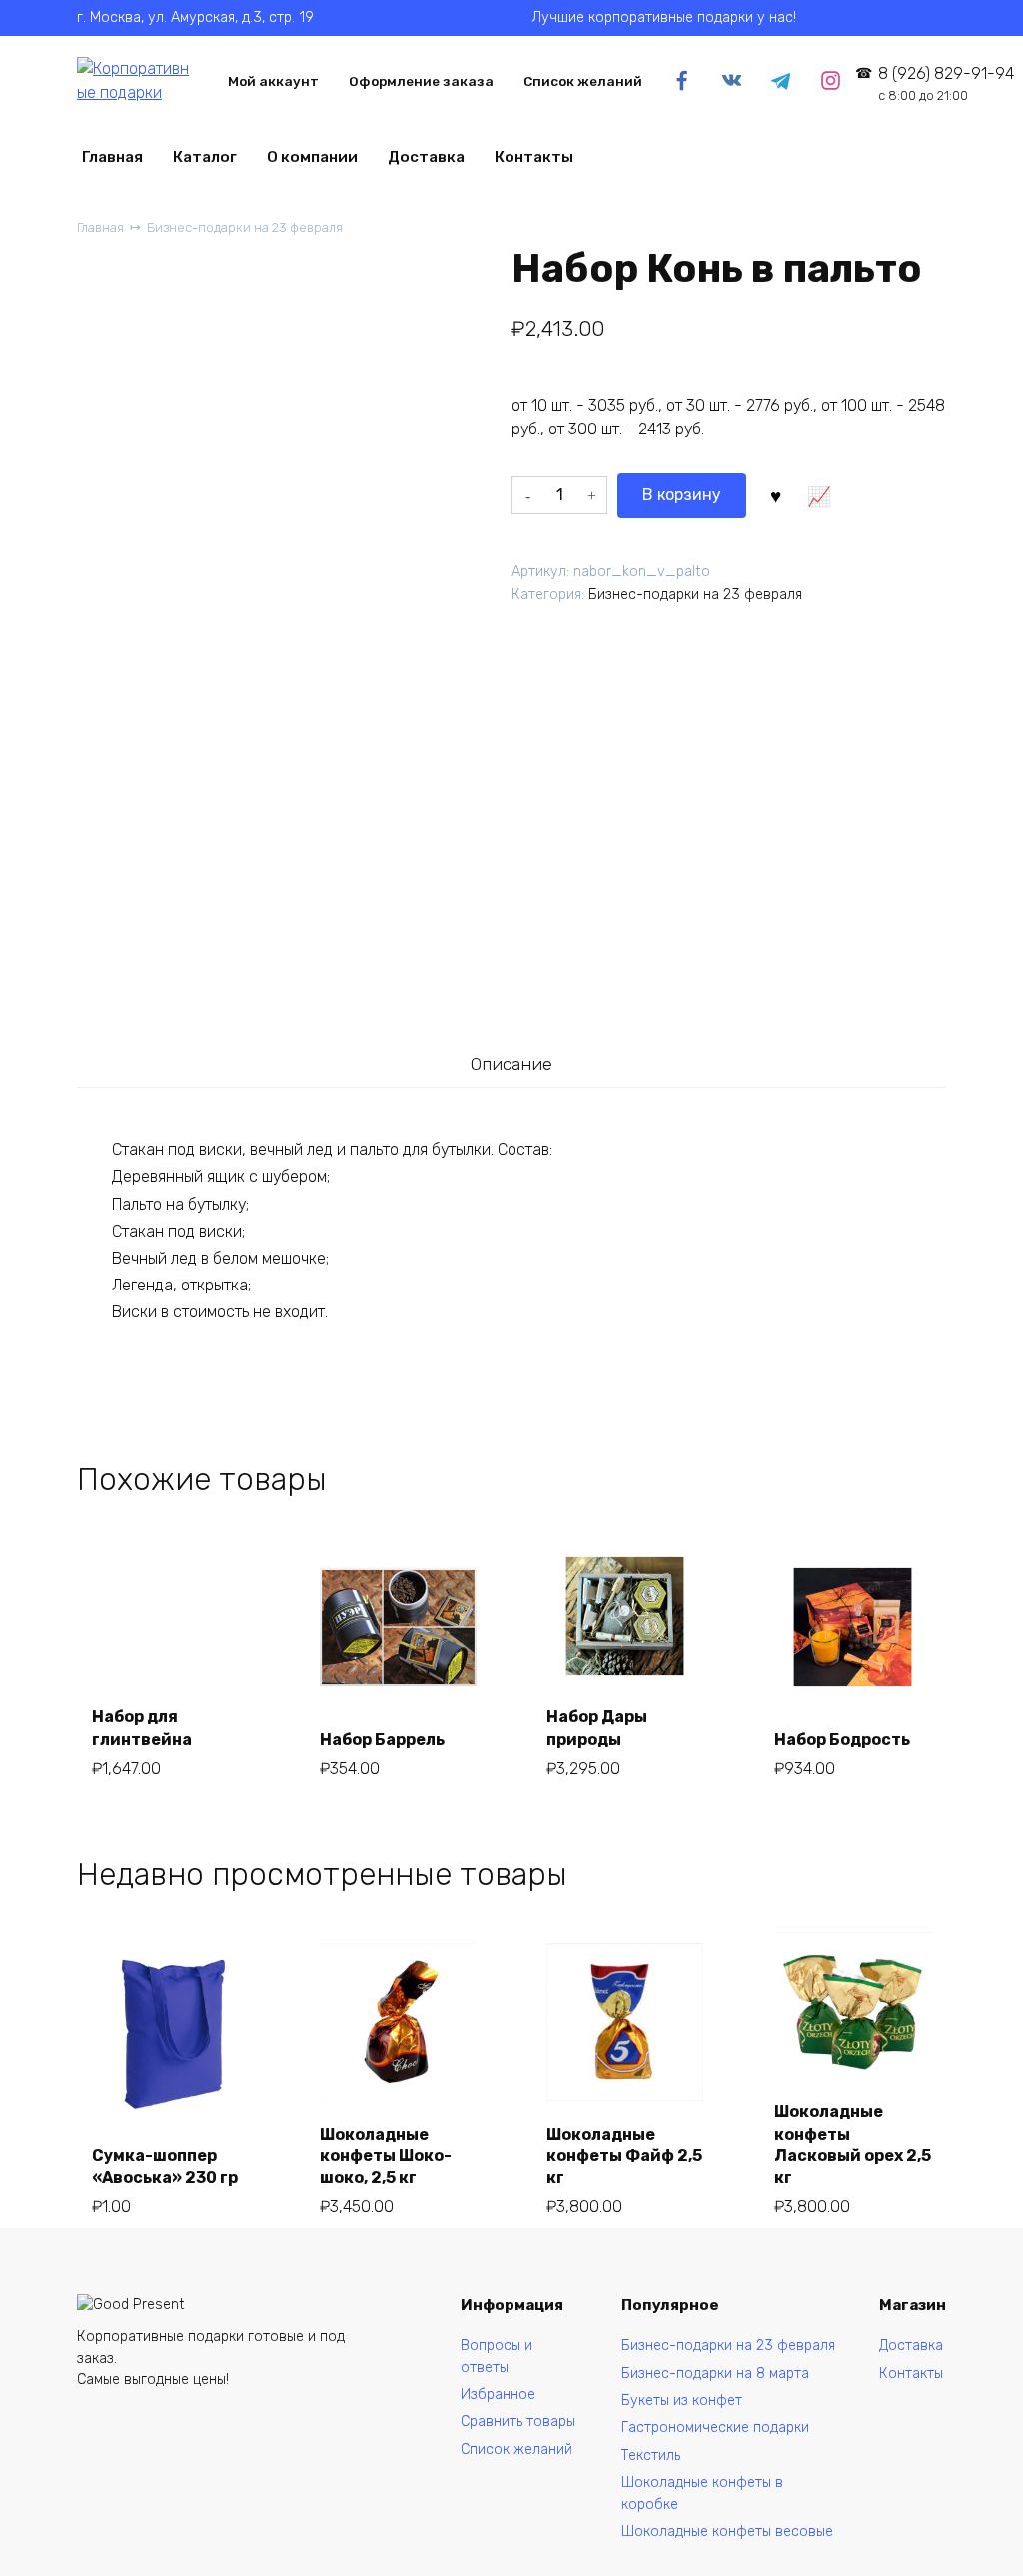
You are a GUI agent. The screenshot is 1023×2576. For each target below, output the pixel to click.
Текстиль (651, 2456)
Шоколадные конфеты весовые (727, 2532)
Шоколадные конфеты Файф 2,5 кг (624, 2156)
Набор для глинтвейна (142, 1727)
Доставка (426, 157)
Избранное (498, 2395)
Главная (112, 157)
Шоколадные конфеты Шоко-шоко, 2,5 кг (386, 2156)
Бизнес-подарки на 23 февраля (245, 227)
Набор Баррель (382, 1739)
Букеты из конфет (682, 2401)
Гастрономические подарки (715, 2428)
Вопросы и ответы (497, 2357)
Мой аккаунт (273, 81)
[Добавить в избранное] (775, 495)
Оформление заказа (421, 81)
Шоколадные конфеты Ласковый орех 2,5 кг (853, 2145)
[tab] (511, 1064)
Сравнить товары (518, 2422)
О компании (312, 157)
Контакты (534, 157)
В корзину (682, 495)
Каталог (205, 157)
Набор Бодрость (842, 1739)
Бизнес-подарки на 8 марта (715, 2374)
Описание (511, 1064)
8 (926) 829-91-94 (946, 83)
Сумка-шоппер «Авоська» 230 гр (165, 2167)
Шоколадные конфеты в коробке (702, 2494)
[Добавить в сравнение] (819, 495)
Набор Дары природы (597, 1727)
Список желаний (583, 81)
